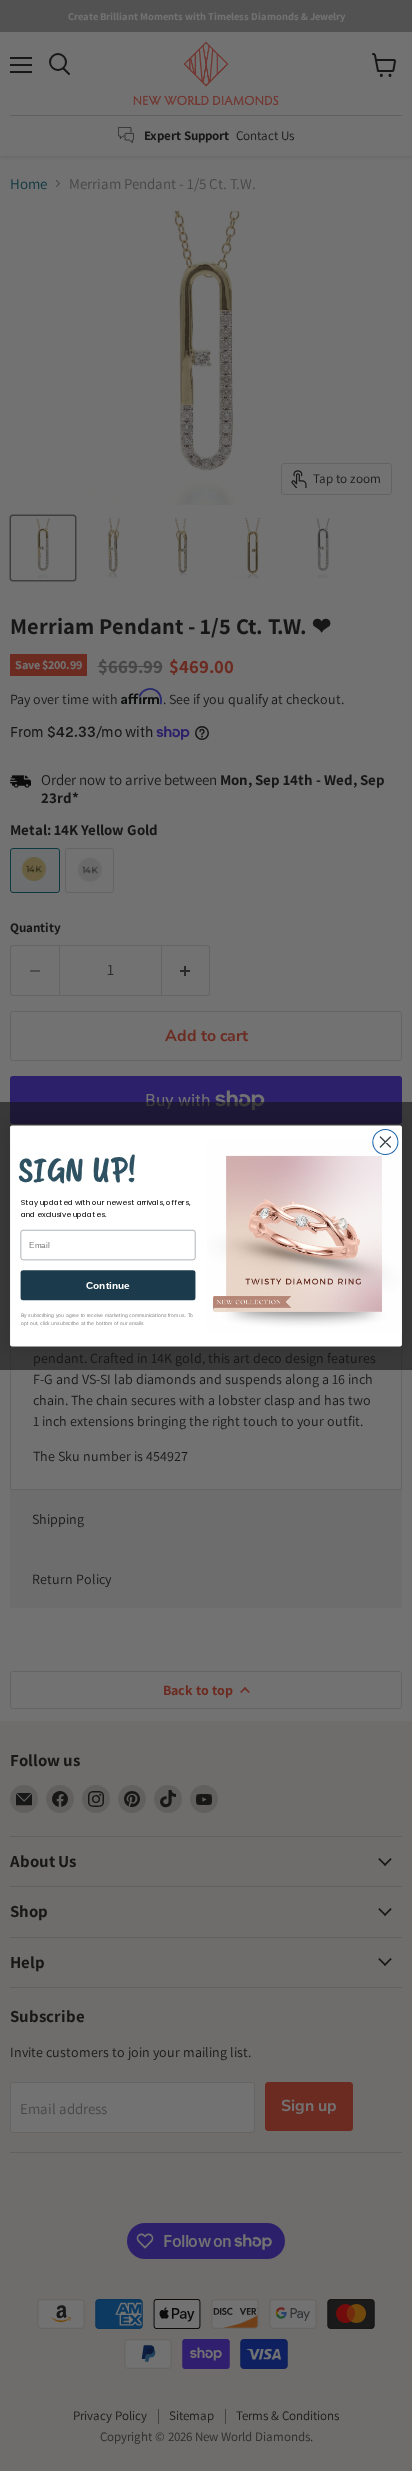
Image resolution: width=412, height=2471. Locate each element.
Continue (107, 1284)
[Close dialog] (385, 1141)
